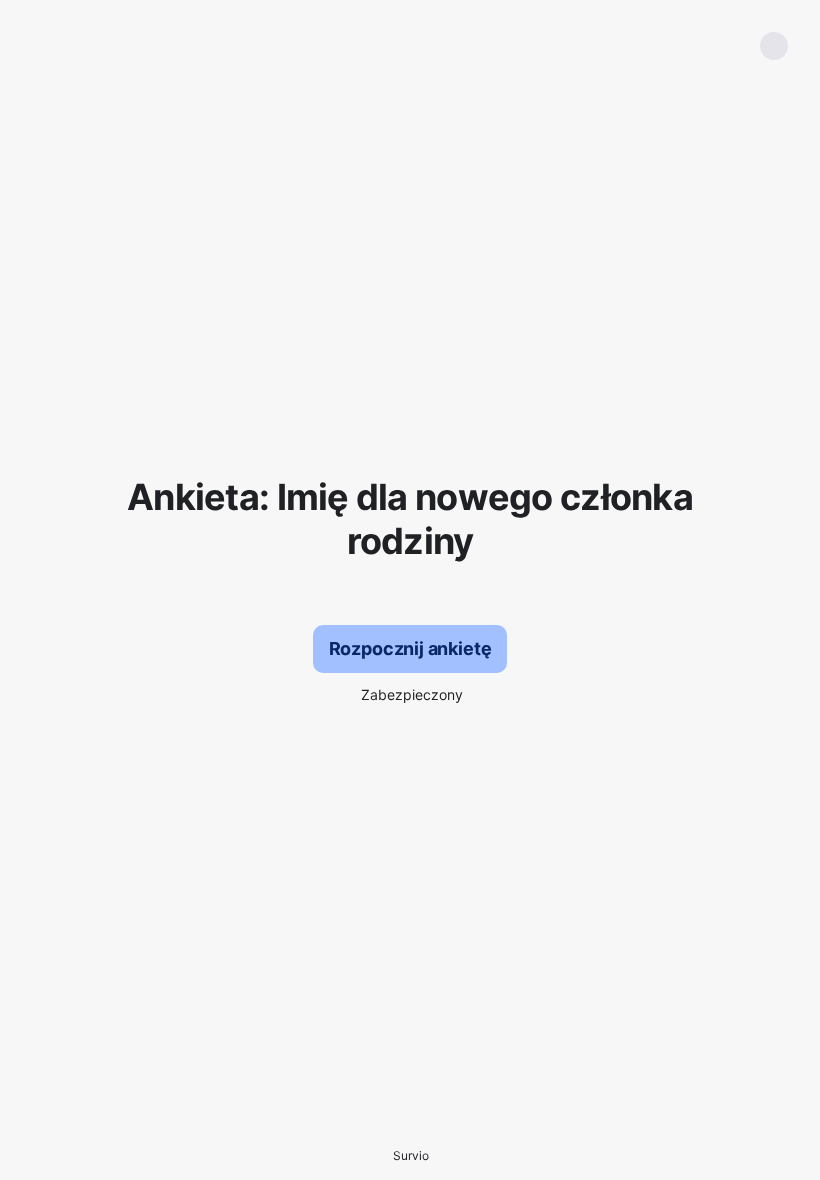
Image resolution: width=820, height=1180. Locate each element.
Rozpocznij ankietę (410, 648)
